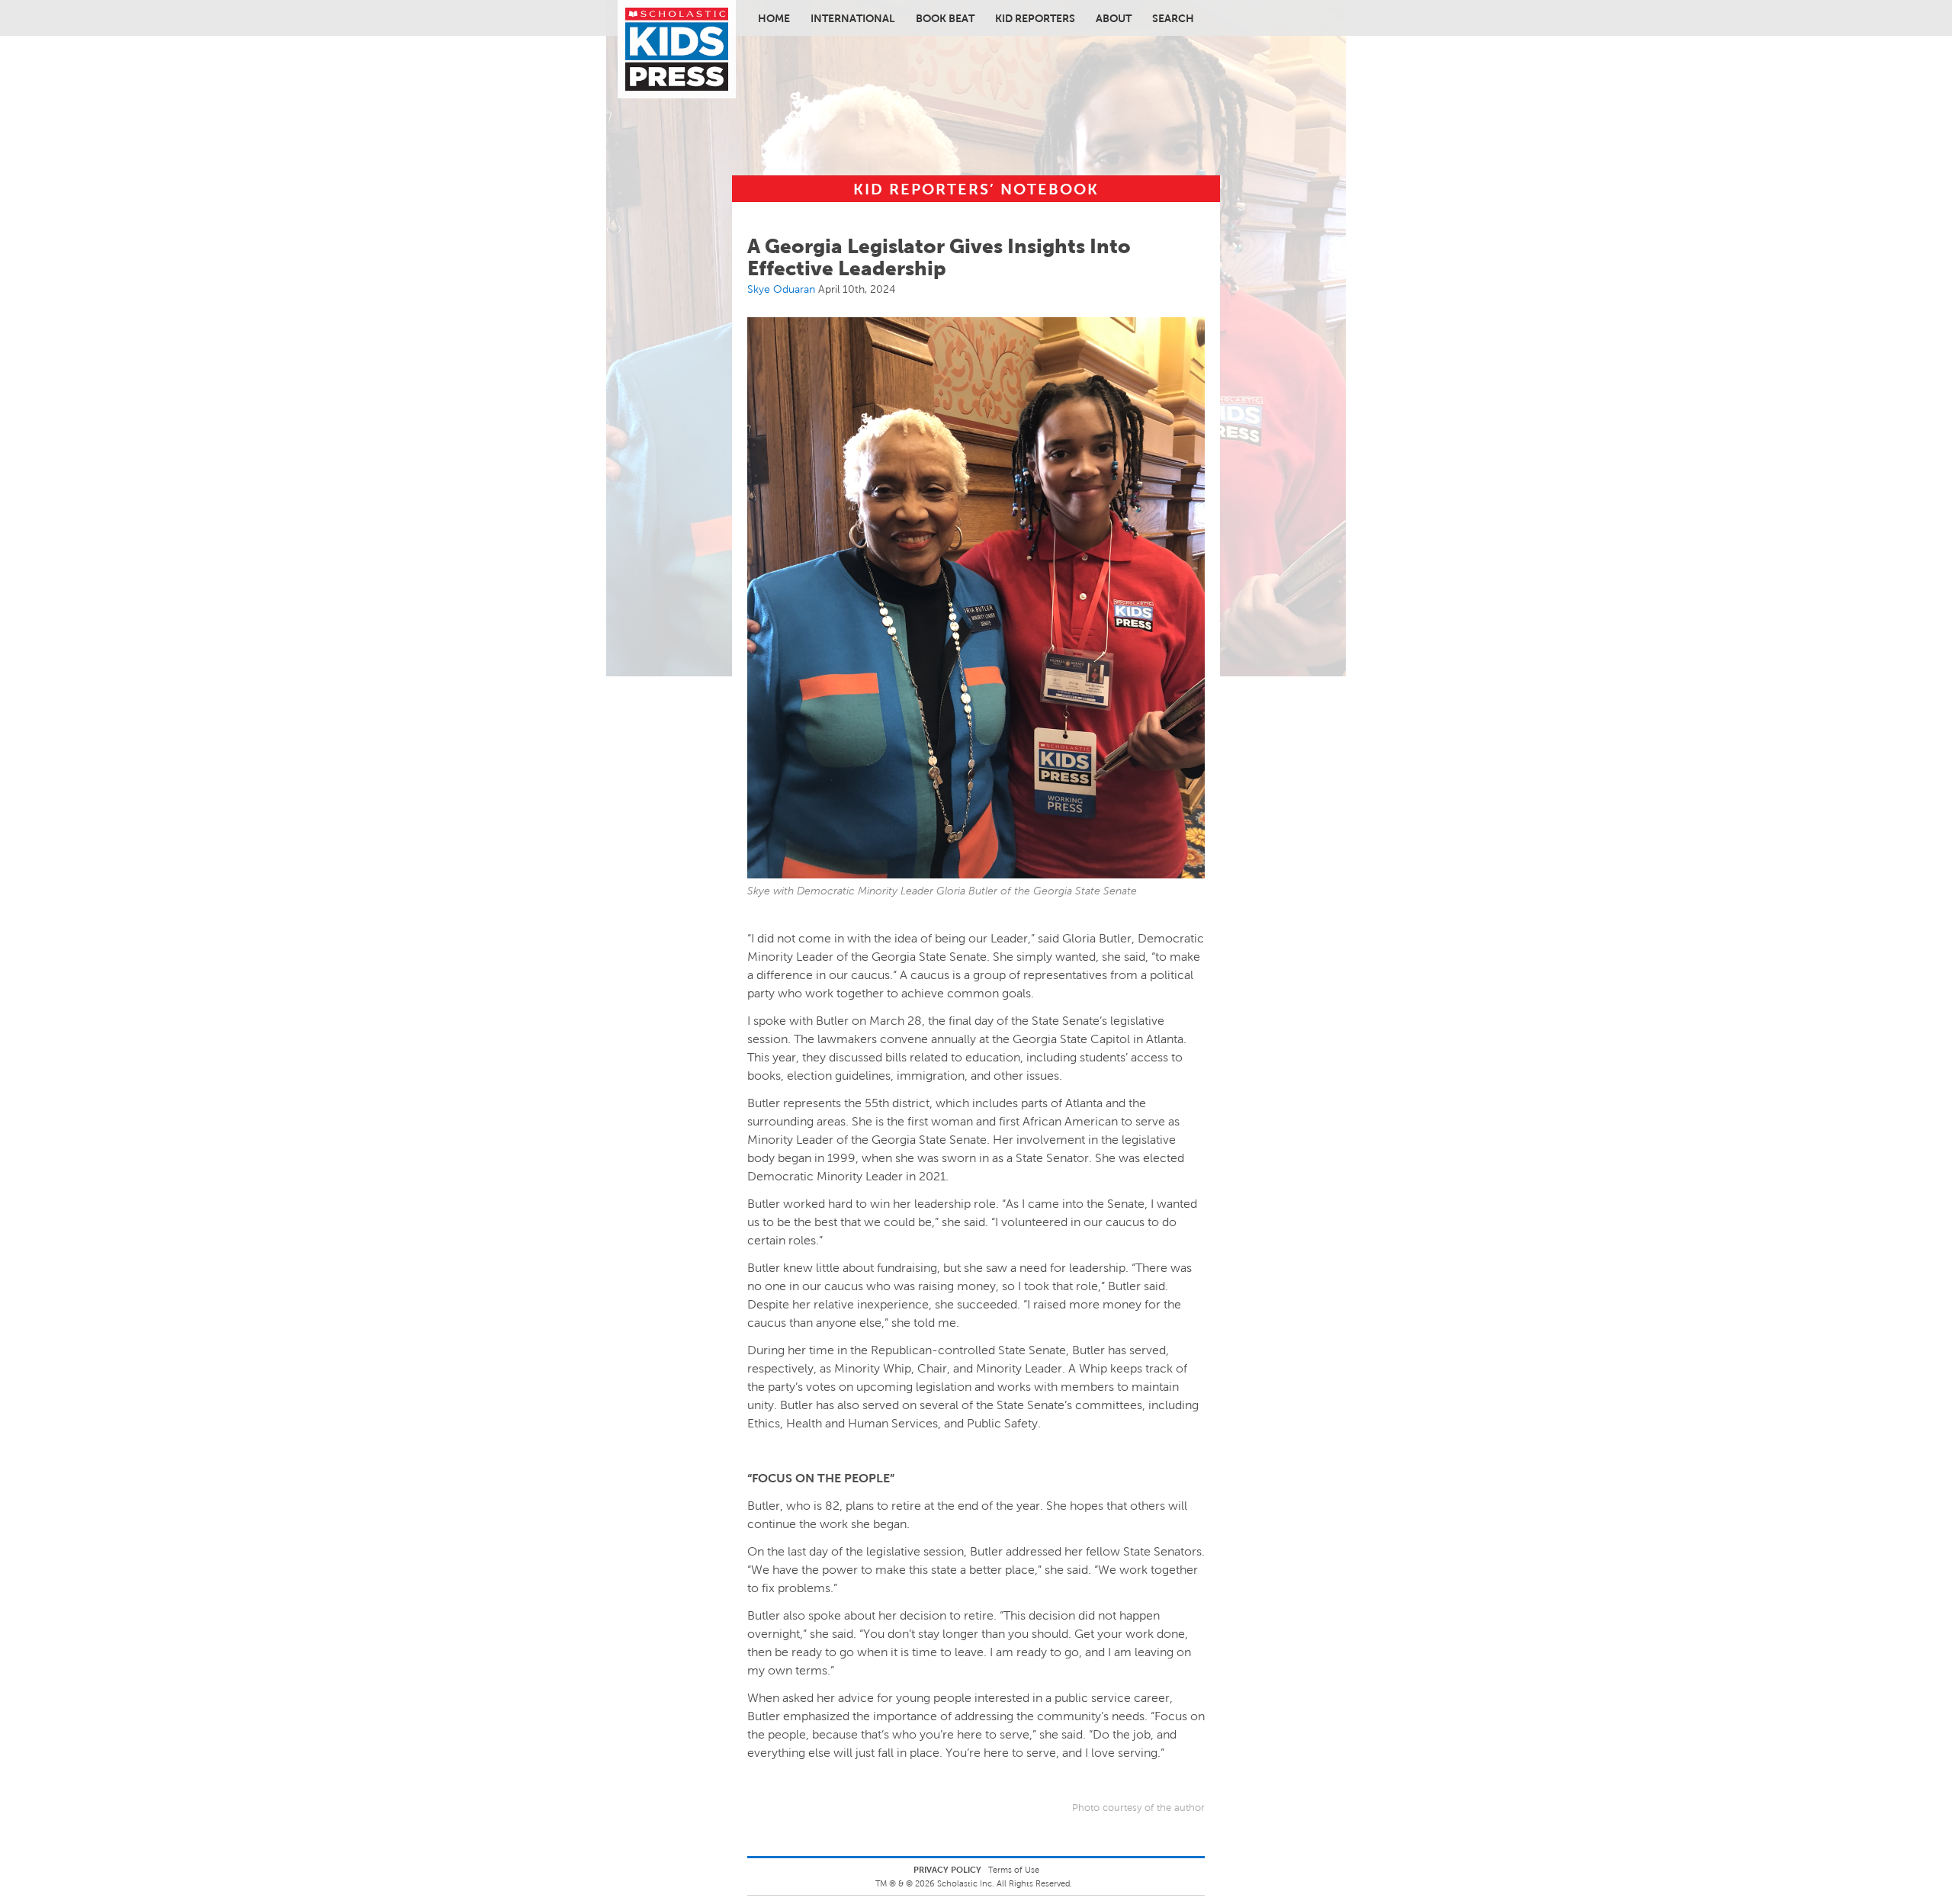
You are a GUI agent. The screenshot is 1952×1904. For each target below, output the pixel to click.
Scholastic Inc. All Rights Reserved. (1006, 1883)
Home (774, 18)
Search (1173, 18)
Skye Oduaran (781, 289)
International (853, 18)
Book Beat (945, 18)
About (1114, 18)
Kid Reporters (1035, 18)
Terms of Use (1014, 1870)
